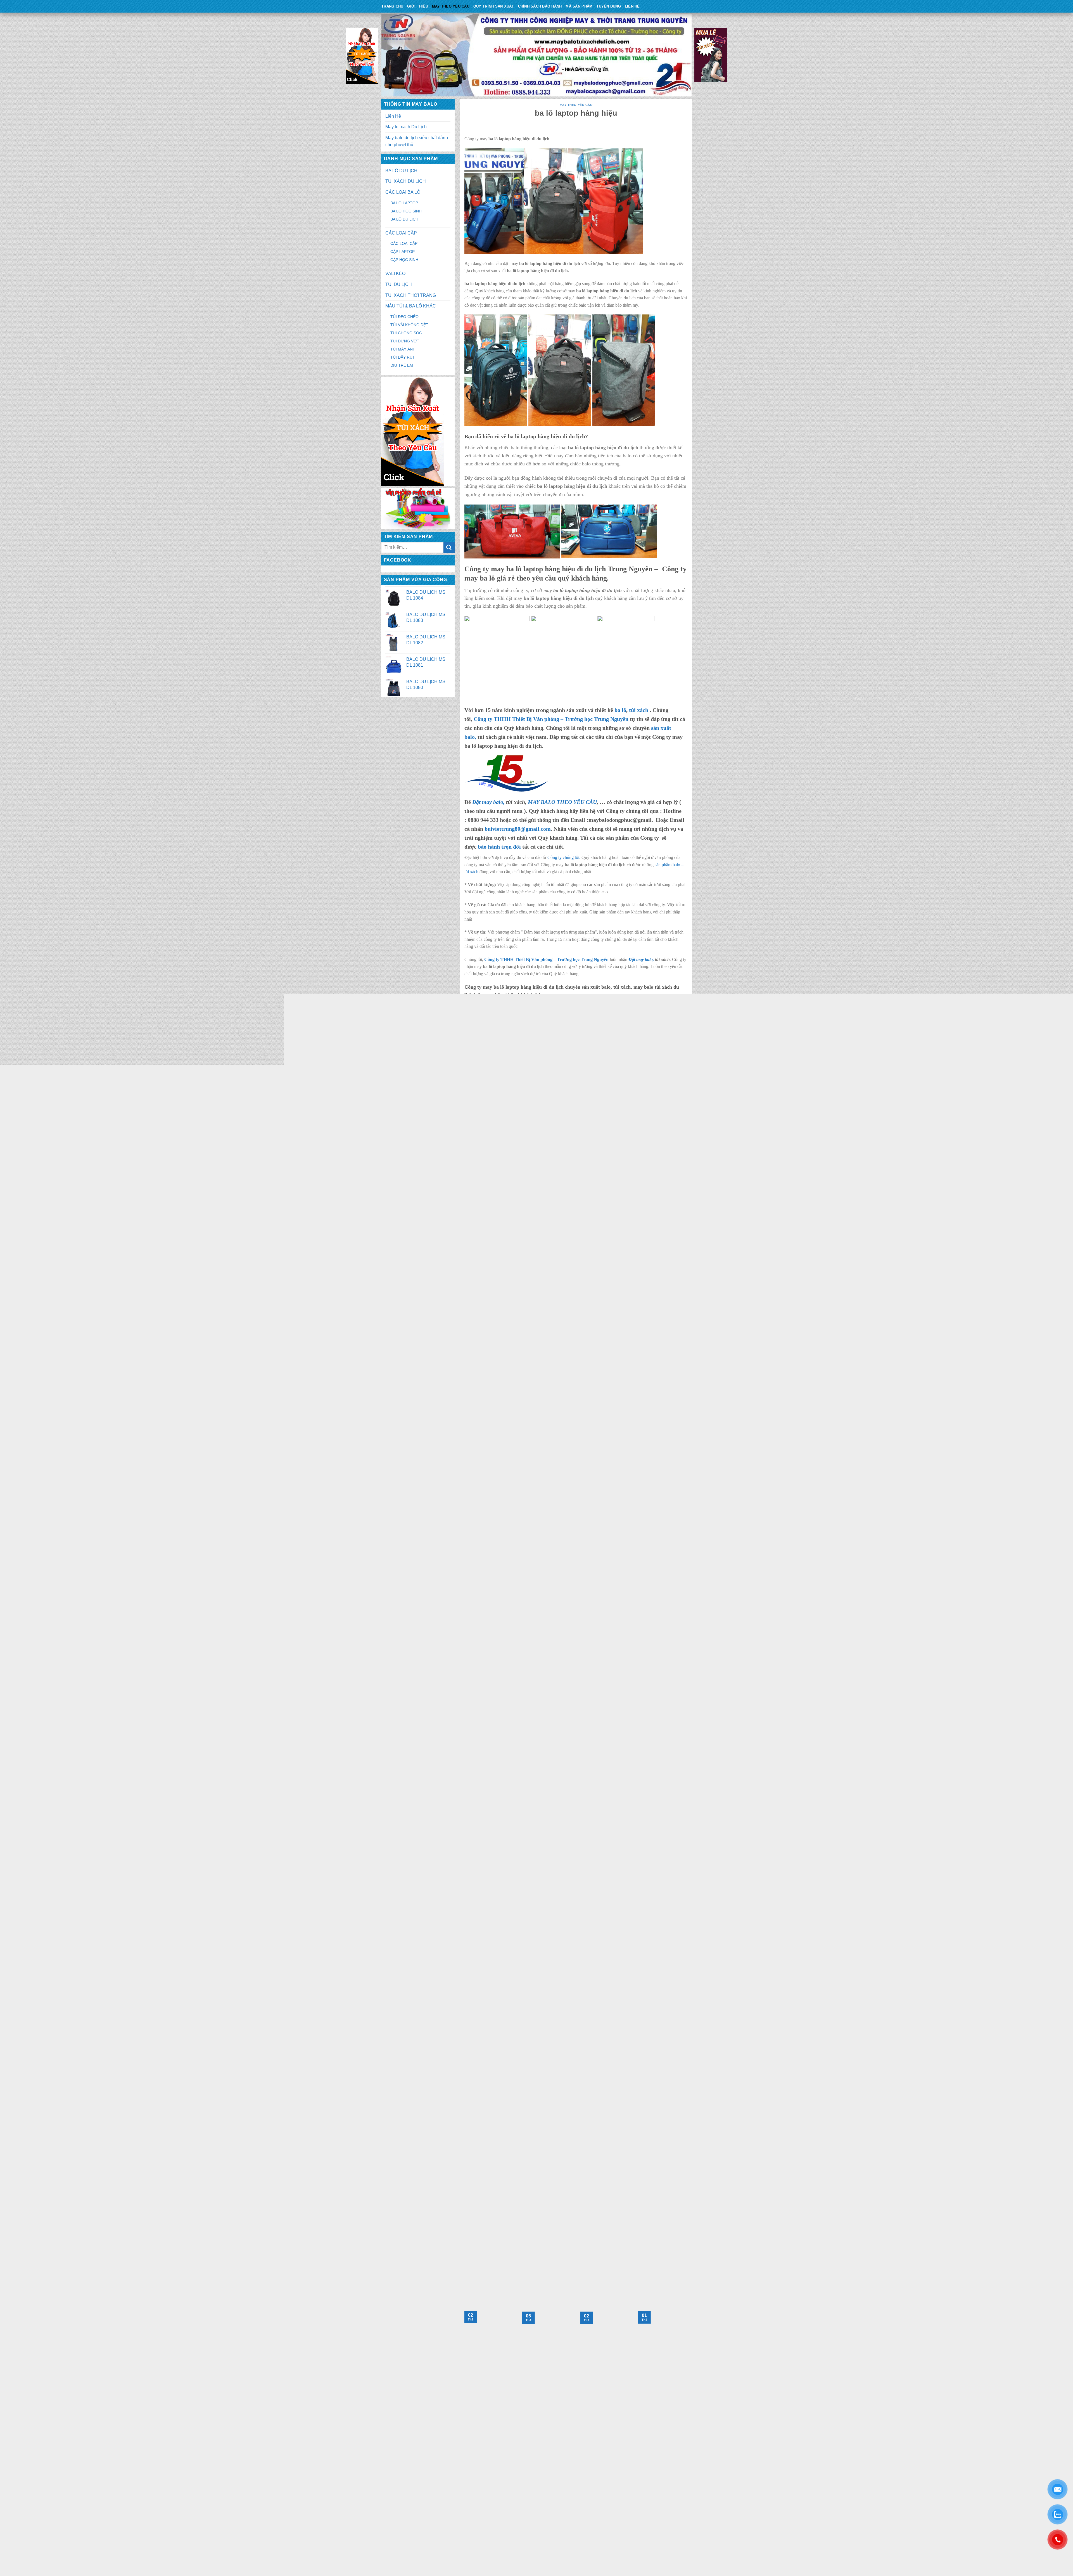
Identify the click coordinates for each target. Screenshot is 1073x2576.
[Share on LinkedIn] (596, 2261)
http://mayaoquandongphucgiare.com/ (517, 2085)
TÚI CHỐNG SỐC (406, 333)
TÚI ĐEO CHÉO (404, 317)
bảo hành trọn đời (499, 847)
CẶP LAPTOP (403, 252)
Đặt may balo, (642, 959)
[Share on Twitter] (566, 2261)
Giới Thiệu (418, 6)
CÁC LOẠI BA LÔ (403, 192)
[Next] (689, 2354)
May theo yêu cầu (451, 6)
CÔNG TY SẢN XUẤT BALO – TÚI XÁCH (504, 1997)
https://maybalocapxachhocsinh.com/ (517, 2189)
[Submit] (449, 547)
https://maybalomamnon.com (511, 2208)
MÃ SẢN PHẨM (579, 6)
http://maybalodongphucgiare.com (517, 2063)
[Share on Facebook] (556, 2261)
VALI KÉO (395, 274)
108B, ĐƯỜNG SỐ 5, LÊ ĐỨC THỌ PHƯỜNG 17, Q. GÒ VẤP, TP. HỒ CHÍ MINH (570, 2019)
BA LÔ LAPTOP (404, 203)
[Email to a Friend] (576, 2261)
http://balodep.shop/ (501, 2098)
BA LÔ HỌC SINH (406, 211)
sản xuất (624, 1258)
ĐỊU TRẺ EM (402, 365)
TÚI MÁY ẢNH (403, 349)
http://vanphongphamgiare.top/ (515, 2111)
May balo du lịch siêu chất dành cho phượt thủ (417, 141)
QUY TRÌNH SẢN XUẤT (494, 6)
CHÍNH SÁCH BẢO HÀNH (540, 6)
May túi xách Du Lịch (406, 127)
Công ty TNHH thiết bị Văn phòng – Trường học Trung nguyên (553, 1069)
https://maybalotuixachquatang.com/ (516, 2199)
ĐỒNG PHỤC (546, 2003)
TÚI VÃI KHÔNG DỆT (409, 325)
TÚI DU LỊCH (399, 284)
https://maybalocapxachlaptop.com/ (521, 2169)
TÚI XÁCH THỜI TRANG (411, 295)
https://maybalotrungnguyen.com (435, 2469)
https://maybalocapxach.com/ (432, 2483)
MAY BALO (494, 2003)
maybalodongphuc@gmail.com (511, 2044)
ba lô (620, 710)
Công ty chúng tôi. (564, 857)
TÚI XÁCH (519, 2003)
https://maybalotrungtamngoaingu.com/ (524, 2179)
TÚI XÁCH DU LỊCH (406, 181)
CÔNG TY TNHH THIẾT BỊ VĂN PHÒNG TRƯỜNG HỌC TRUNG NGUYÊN (535, 1991)
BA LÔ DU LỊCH (401, 171)
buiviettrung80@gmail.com (518, 829)
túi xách (639, 710)
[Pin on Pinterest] (586, 2261)
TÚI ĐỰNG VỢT (405, 341)
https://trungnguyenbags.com (431, 2476)
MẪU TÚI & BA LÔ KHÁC (411, 306)
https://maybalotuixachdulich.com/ (514, 2072)
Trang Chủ (392, 6)
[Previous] (463, 2354)
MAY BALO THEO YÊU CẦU (562, 802)
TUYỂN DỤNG (609, 6)
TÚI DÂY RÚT (403, 357)
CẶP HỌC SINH (404, 260)
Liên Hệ (632, 6)
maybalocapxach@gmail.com (428, 2504)
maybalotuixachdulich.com (436, 2454)
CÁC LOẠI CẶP (401, 233)
